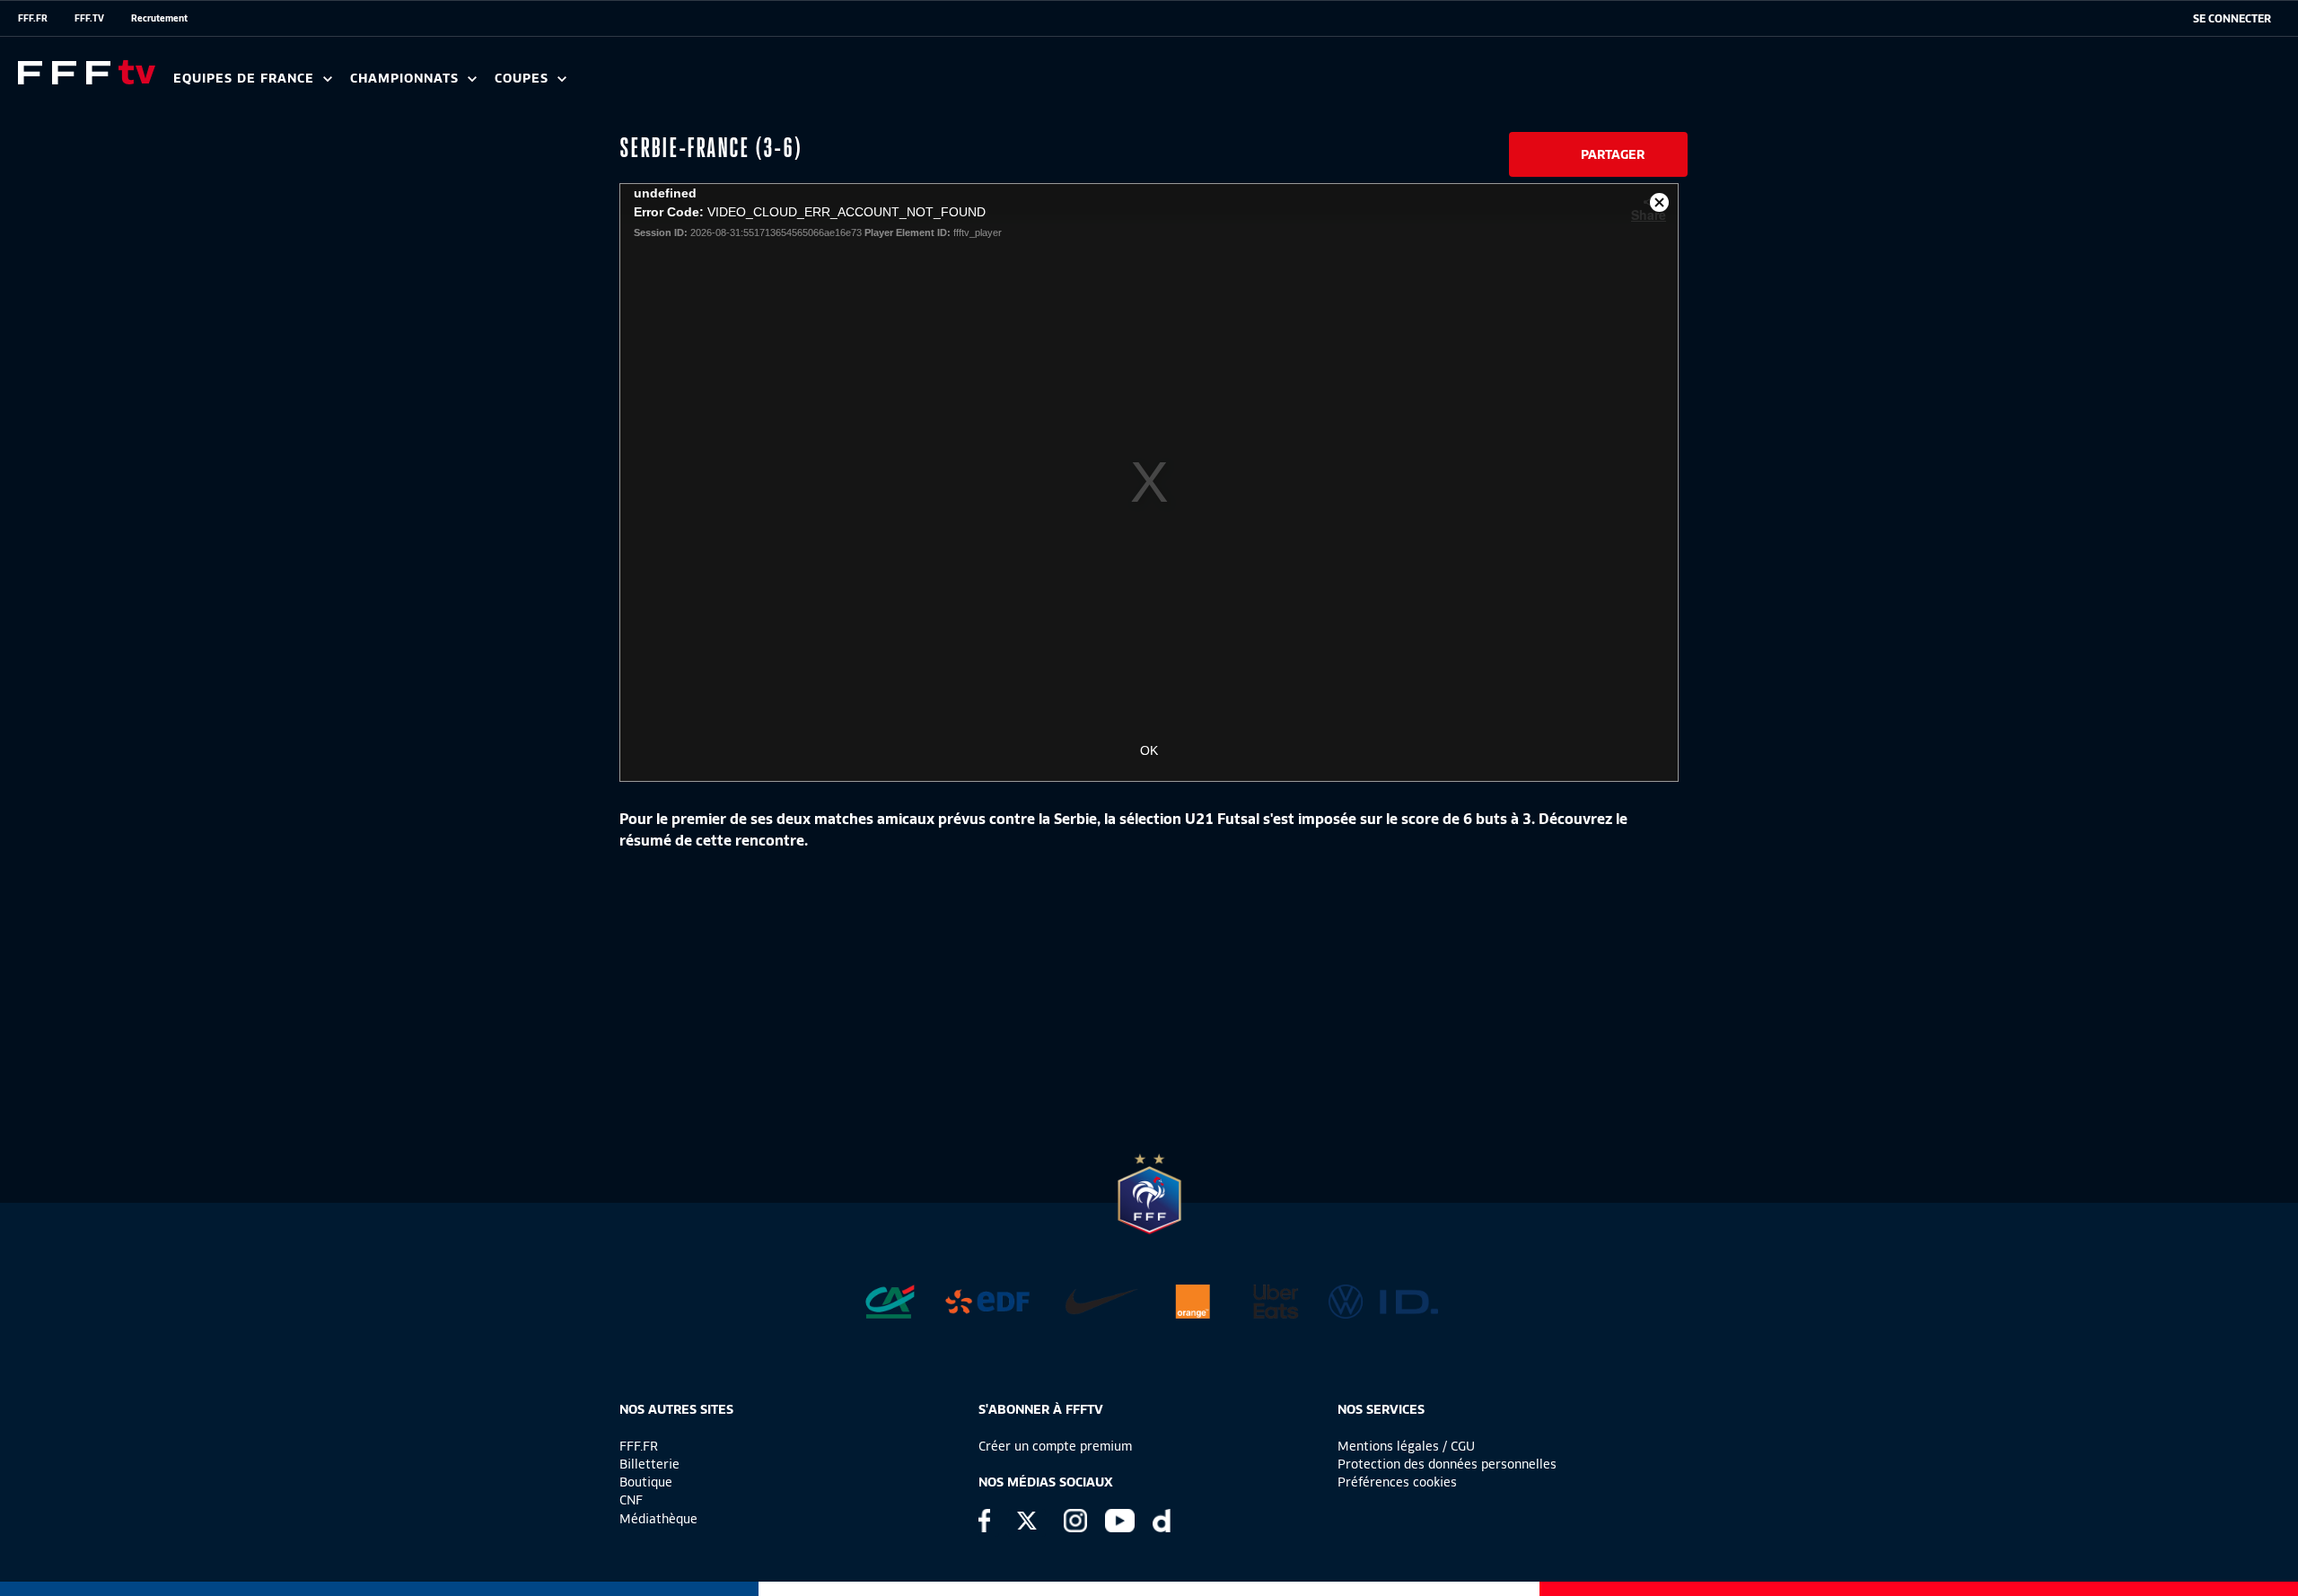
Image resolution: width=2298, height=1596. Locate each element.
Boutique (646, 1482)
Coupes (524, 79)
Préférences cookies (1397, 1482)
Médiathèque (658, 1519)
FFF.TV (89, 18)
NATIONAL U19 (635, 84)
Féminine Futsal (674, 84)
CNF (631, 1500)
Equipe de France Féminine (346, 84)
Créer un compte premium (1055, 1446)
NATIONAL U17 (754, 84)
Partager (1613, 154)
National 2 (864, 84)
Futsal (568, 84)
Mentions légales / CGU (1406, 1446)
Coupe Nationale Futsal (784, 84)
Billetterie (649, 1464)
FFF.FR (33, 18)
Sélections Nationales (841, 84)
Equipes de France (246, 79)
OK (1149, 750)
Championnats (407, 79)
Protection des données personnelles (1447, 1464)
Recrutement (159, 18)
